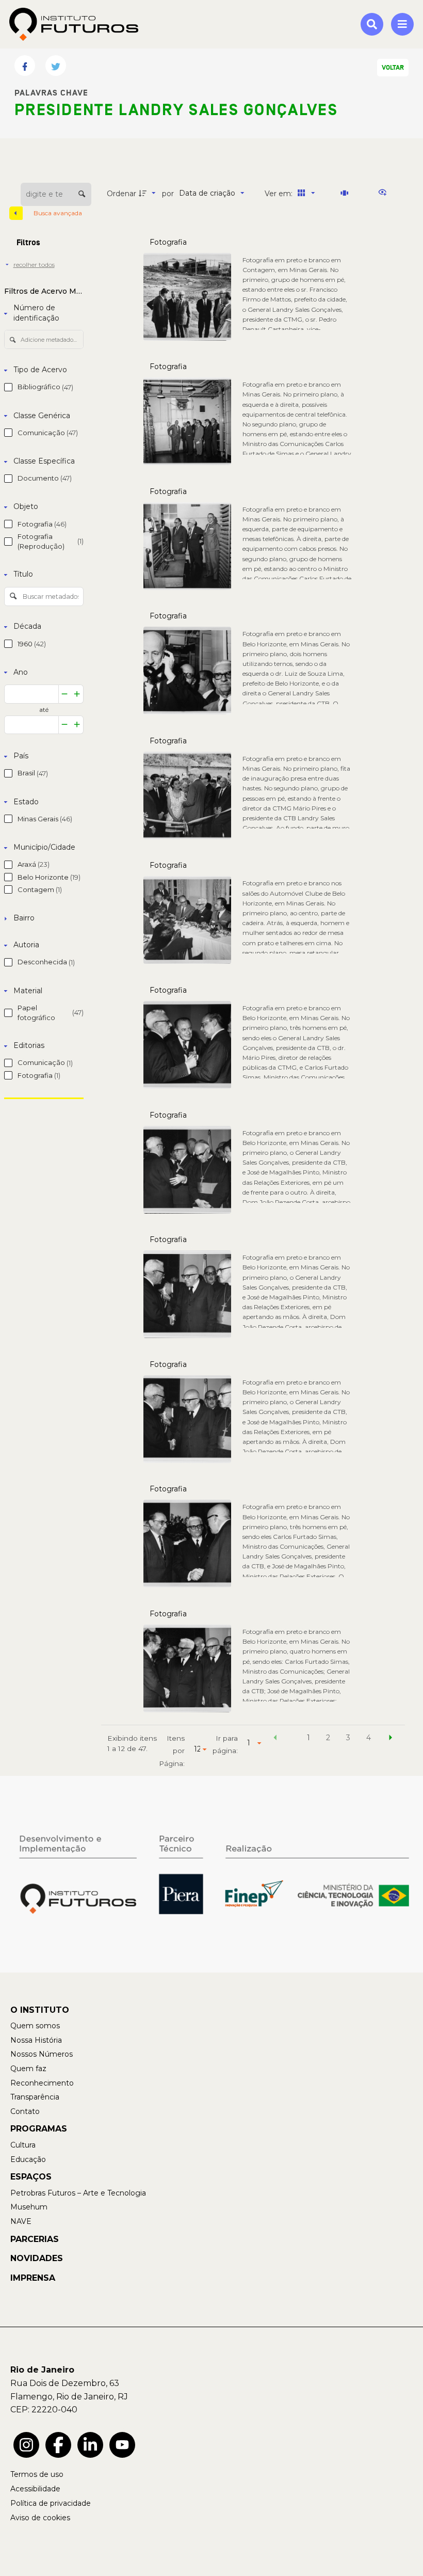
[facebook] (58, 2445)
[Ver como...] (385, 193)
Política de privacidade (51, 2503)
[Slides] (346, 193)
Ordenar (121, 194)
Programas (39, 2129)
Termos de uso (37, 2474)
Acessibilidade (35, 2489)
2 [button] (328, 1738)
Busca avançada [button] (59, 213)
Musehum (29, 2207)
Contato (25, 2111)
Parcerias (35, 2239)
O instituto (40, 2010)
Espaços (31, 2177)
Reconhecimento (42, 2083)
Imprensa (33, 2278)
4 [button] (369, 1738)
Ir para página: (225, 1744)
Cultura (23, 2145)
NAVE (21, 2221)
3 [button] (348, 1738)
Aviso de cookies (40, 2518)
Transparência (35, 2097)
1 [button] (308, 1738)
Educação (28, 2159)
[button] (275, 1739)
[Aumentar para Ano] (77, 694)
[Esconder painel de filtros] (16, 213)
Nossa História (36, 2040)
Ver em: (280, 194)
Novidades (37, 2258)
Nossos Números (42, 2054)
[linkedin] (90, 2445)
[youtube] (122, 2445)
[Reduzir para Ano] (65, 694)
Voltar (393, 68)
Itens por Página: (172, 1751)
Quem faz (28, 2069)
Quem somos (35, 2026)
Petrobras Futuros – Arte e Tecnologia (78, 2193)
